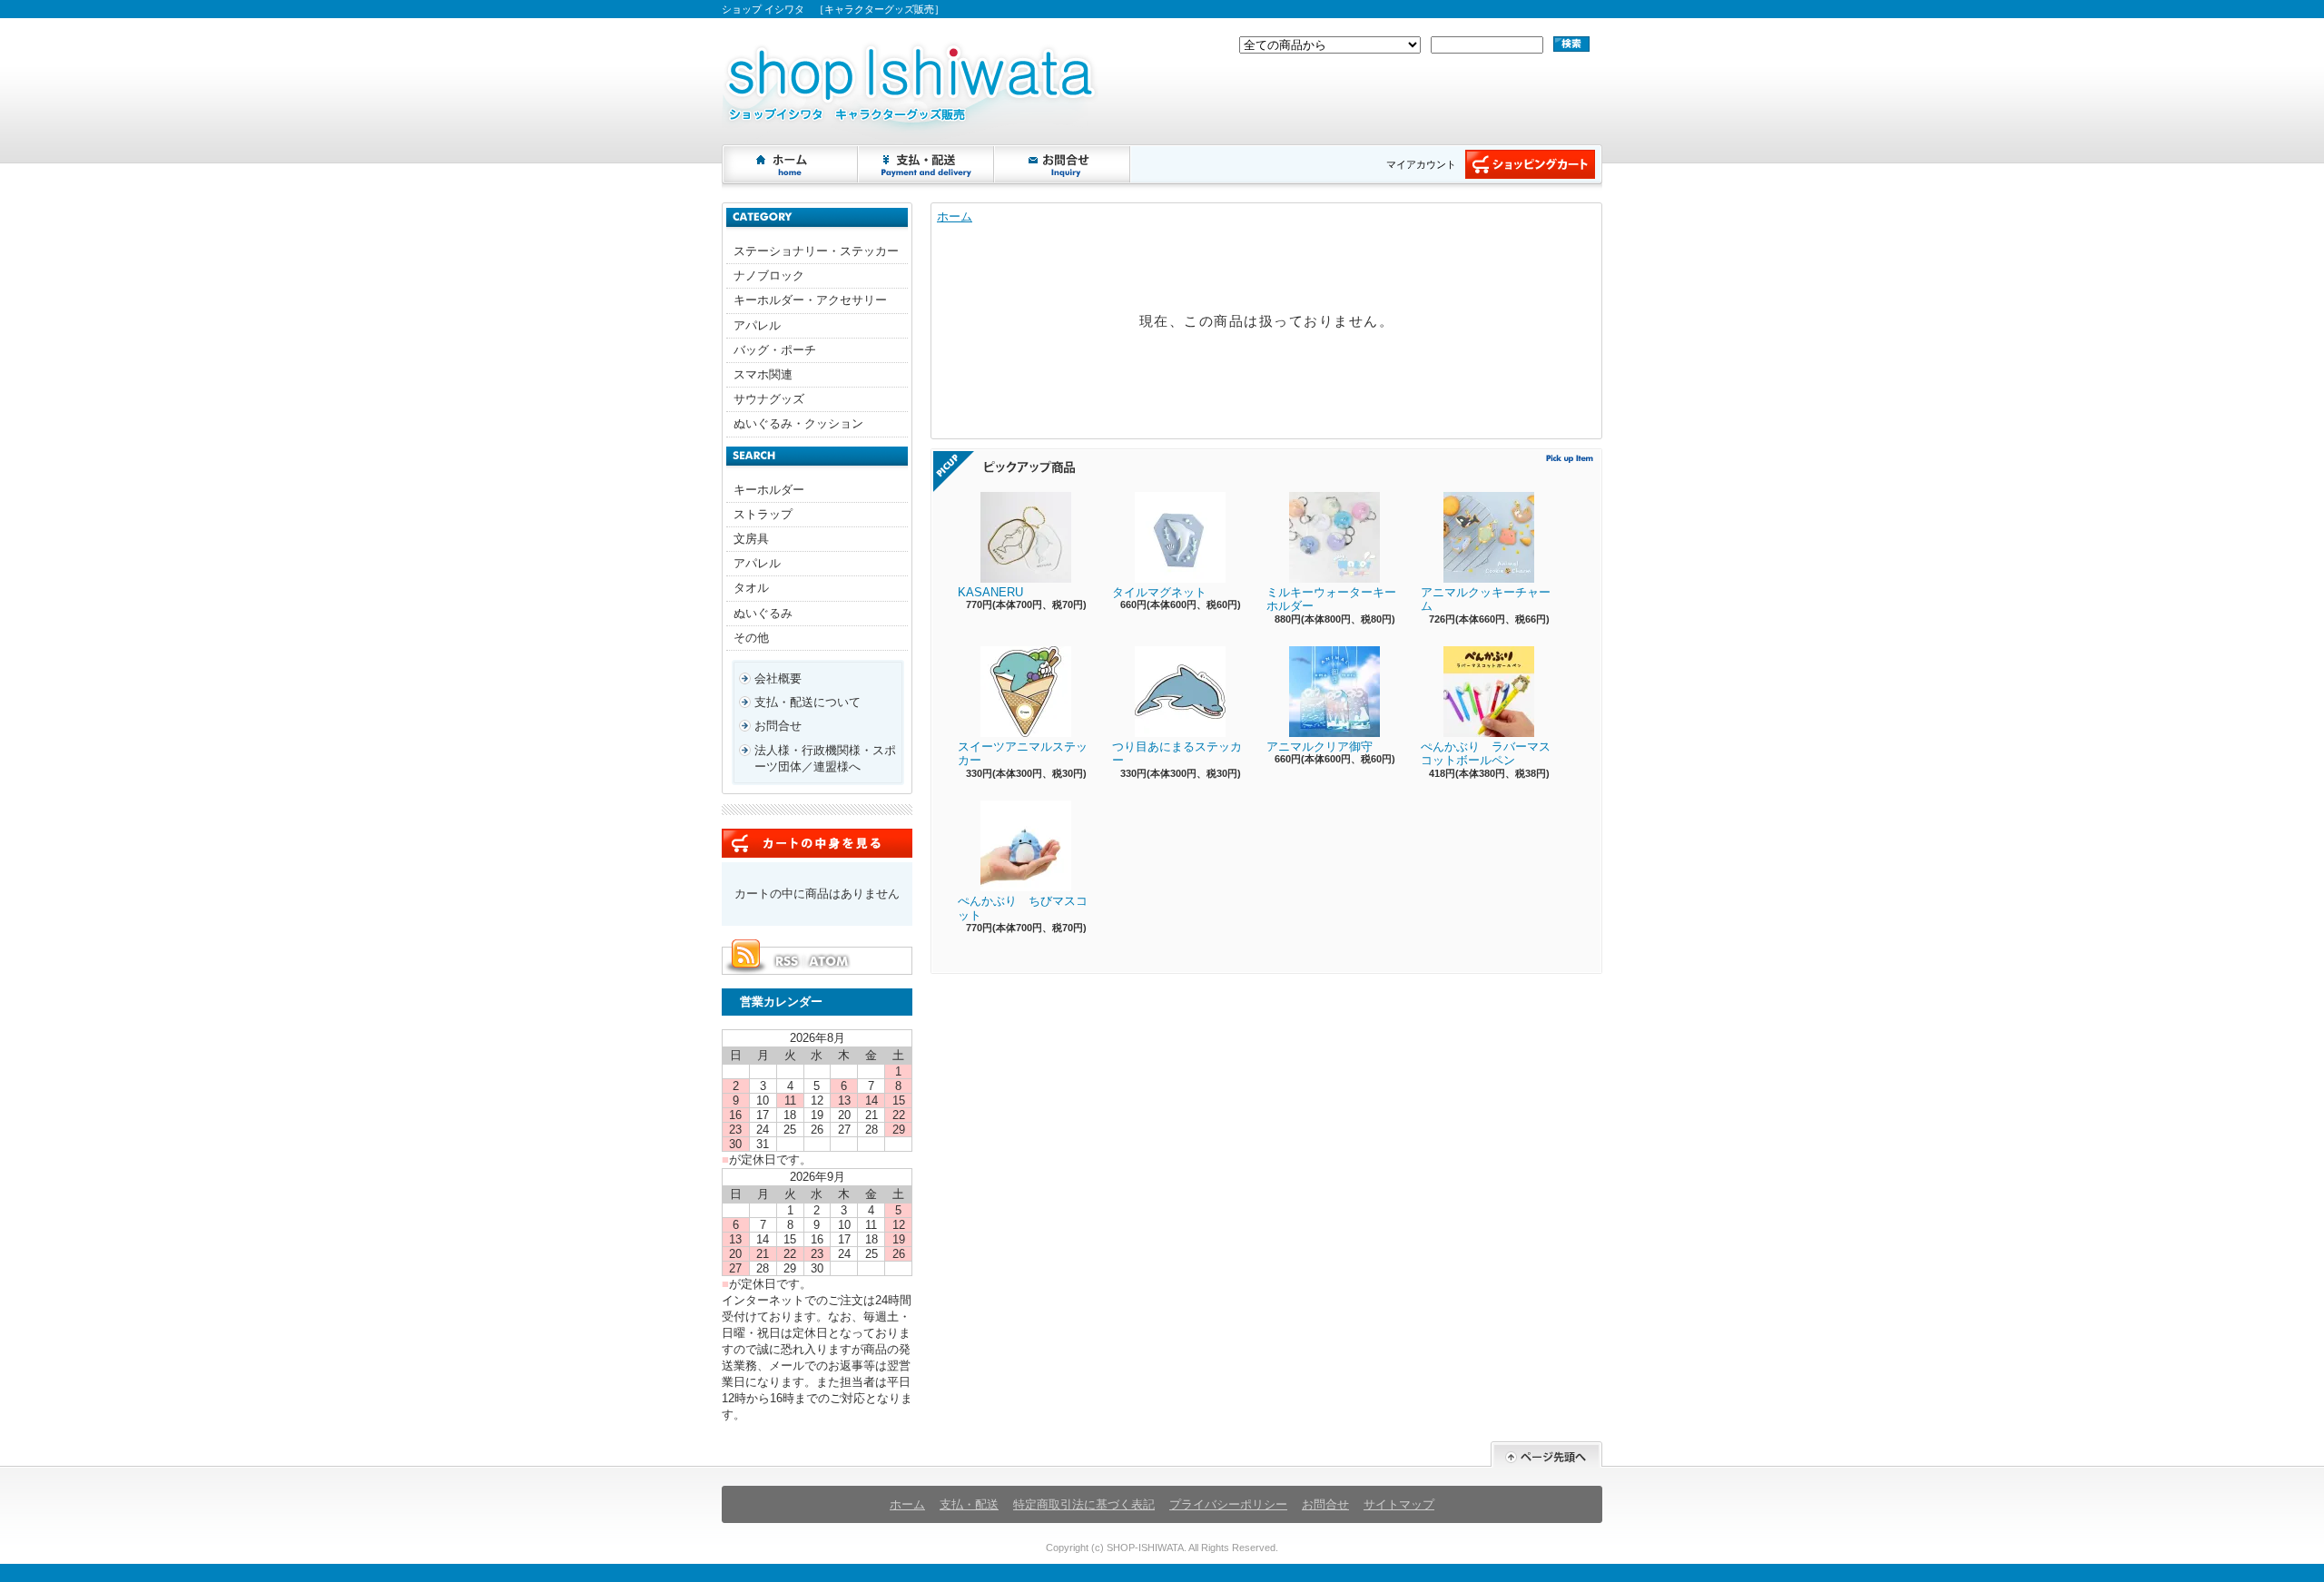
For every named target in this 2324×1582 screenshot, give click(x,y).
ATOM (830, 961)
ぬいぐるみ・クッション (798, 423)
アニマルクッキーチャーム (1486, 599)
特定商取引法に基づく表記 (1084, 1504)
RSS (786, 961)
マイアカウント (1421, 164)
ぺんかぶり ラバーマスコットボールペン (1486, 754)
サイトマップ (1399, 1504)
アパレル (757, 325)
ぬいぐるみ (763, 613)
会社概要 (778, 678)
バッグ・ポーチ (775, 350)
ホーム (791, 164)
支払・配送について (927, 164)
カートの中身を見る (817, 843)
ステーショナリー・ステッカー (816, 251)
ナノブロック (769, 275)
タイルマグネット (1159, 592)
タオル (751, 588)
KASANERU (990, 592)
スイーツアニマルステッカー (1023, 754)
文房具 (751, 539)
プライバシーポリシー (1228, 1504)
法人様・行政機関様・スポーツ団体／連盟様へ (825, 758)
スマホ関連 (763, 374)
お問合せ (1063, 164)
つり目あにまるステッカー (1177, 754)
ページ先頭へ (1546, 1454)
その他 (751, 638)
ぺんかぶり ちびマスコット (1023, 908)
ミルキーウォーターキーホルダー (1331, 599)
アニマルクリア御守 (1320, 747)
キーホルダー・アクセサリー (810, 300)
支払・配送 (969, 1504)
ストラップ (763, 514)
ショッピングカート (1530, 164)
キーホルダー (769, 490)
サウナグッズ (769, 399)
